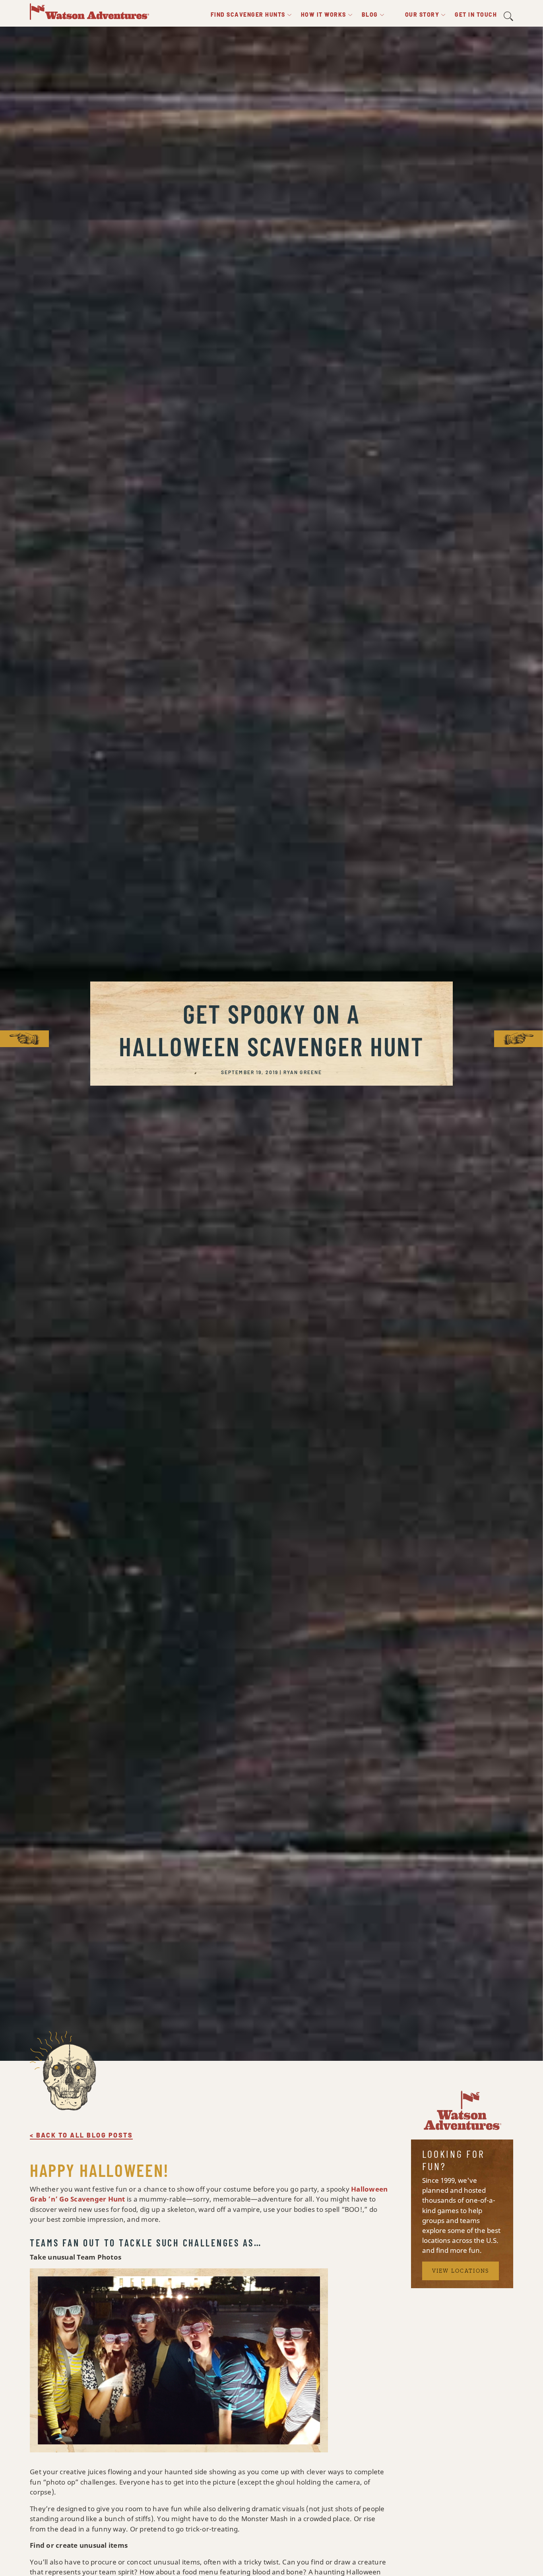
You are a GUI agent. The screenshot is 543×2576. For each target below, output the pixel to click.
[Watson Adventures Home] (89, 11)
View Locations (461, 2271)
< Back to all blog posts (81, 2135)
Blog (370, 15)
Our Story (422, 15)
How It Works (324, 15)
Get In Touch (476, 15)
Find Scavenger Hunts (248, 15)
